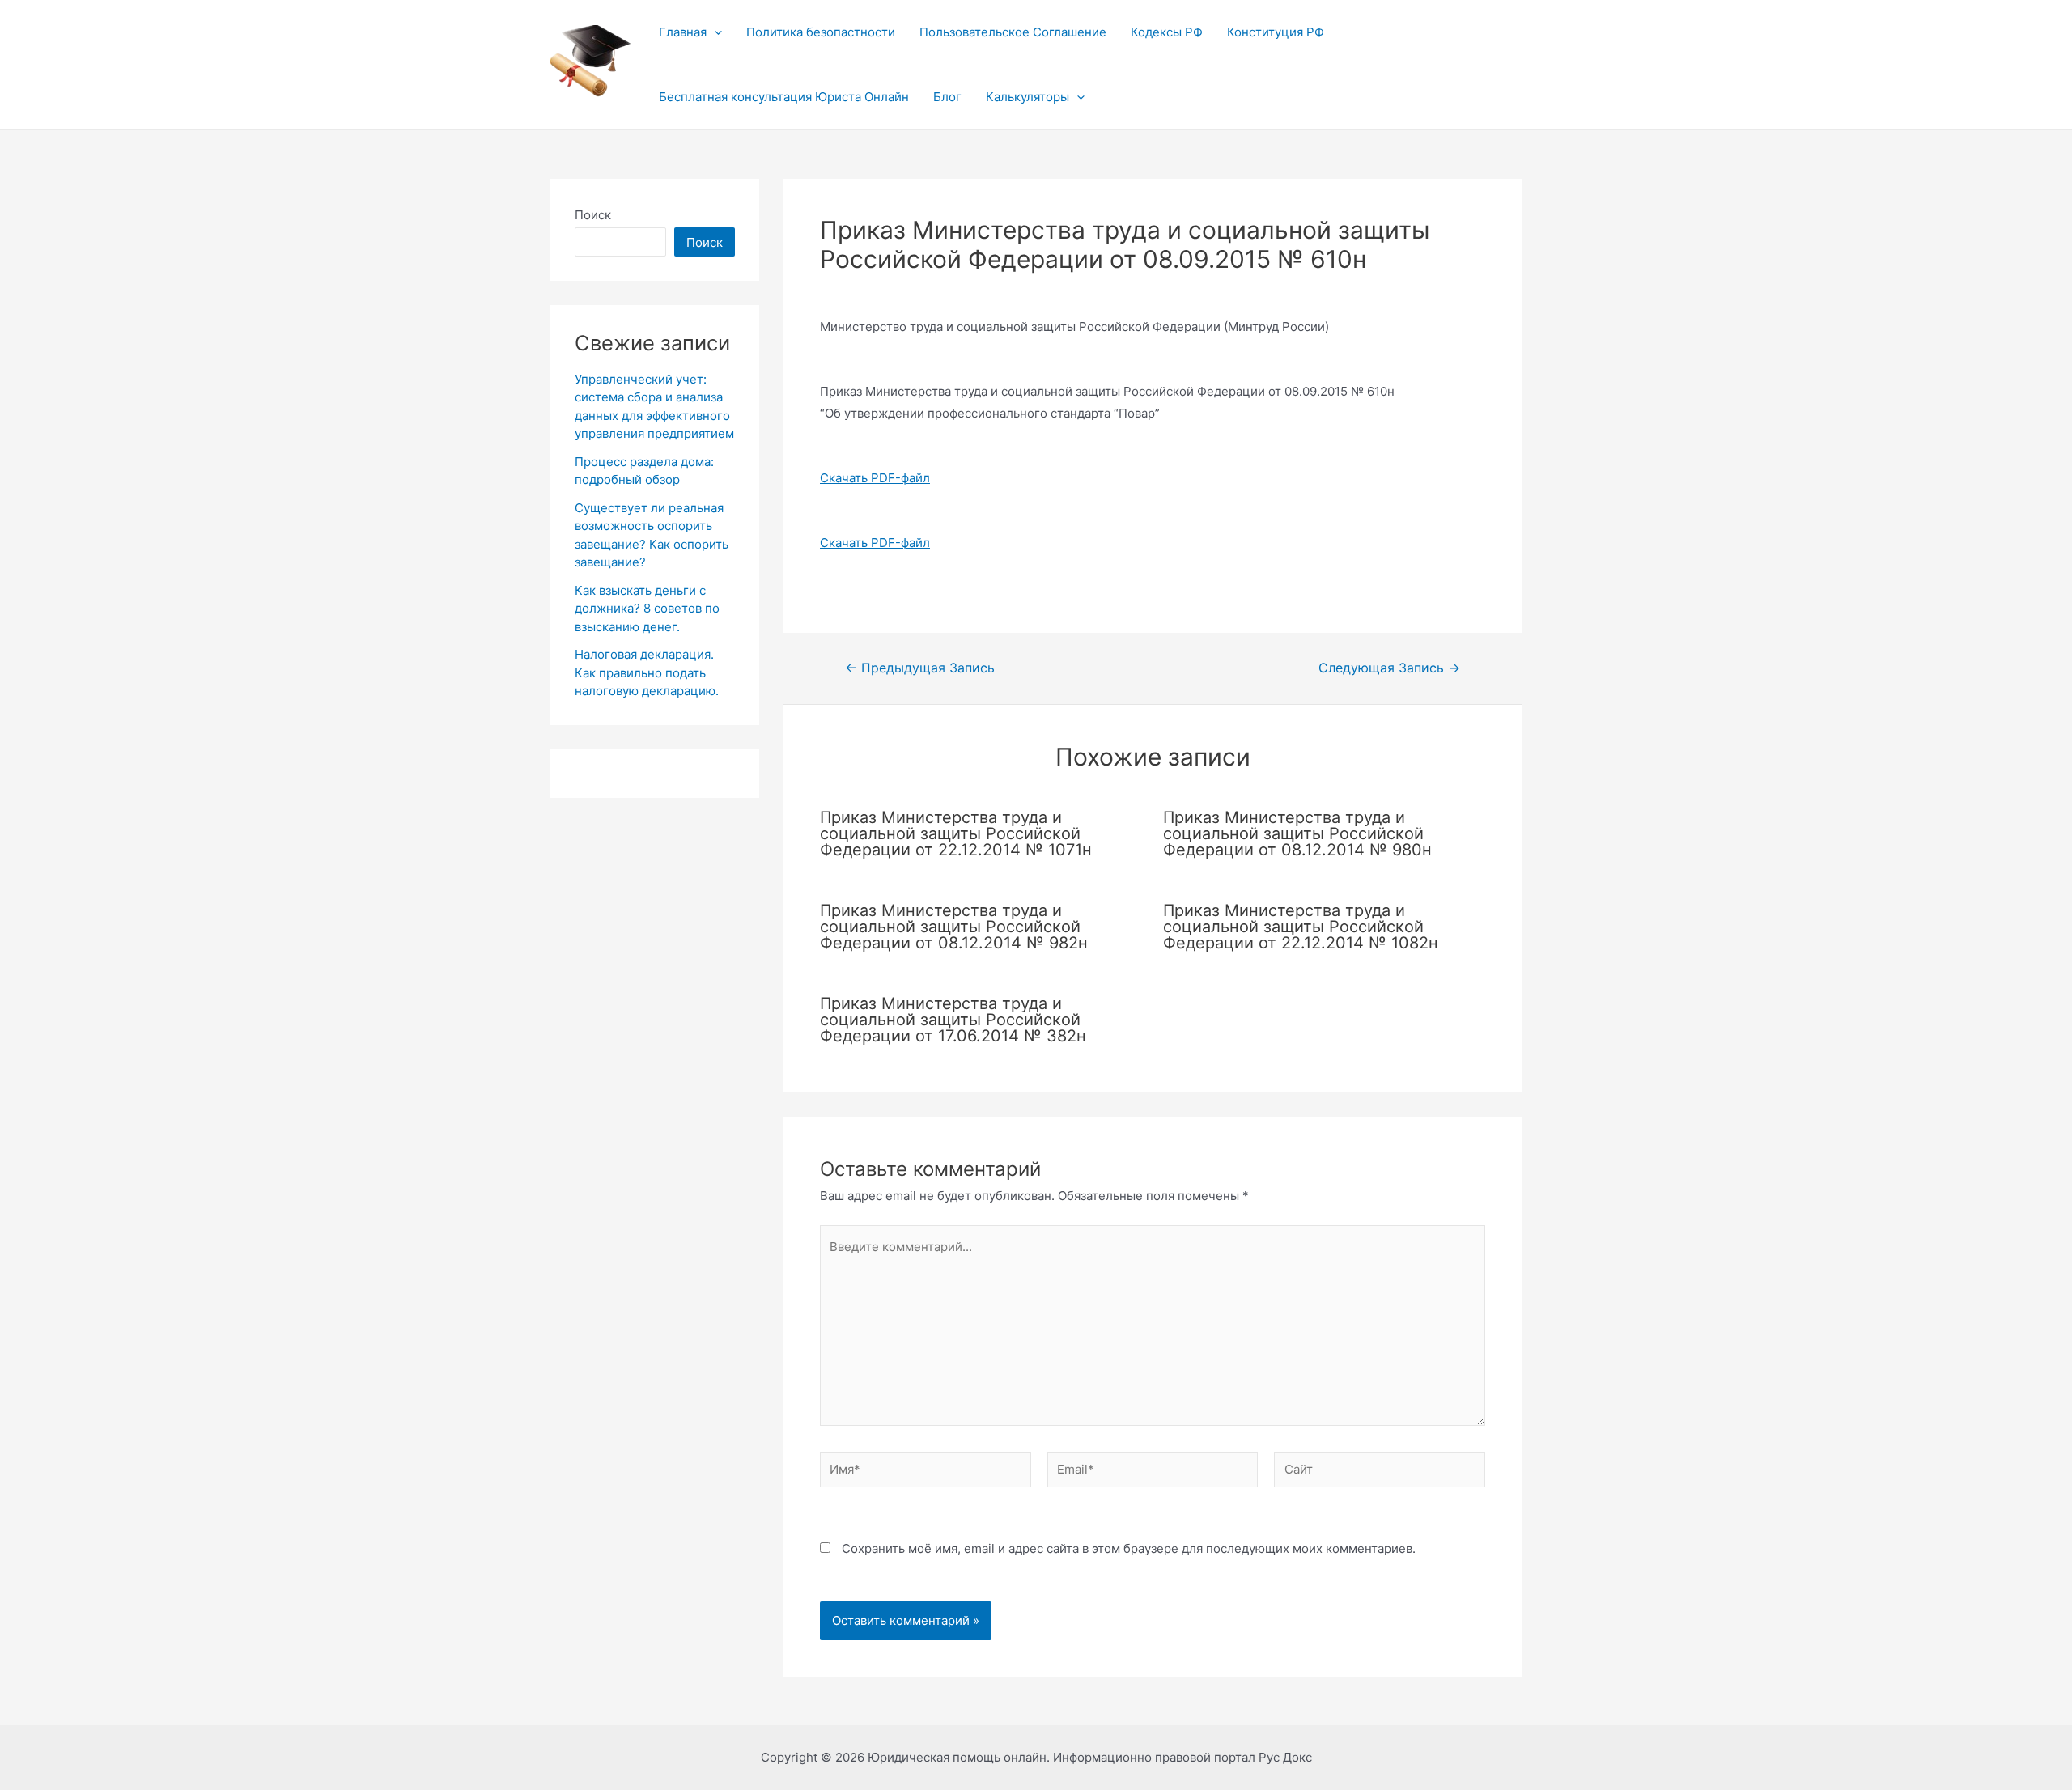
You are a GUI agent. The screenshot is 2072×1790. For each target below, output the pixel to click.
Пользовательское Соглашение (1013, 32)
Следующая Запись (1389, 668)
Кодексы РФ (1167, 32)
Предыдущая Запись (920, 668)
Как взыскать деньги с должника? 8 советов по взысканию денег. (647, 609)
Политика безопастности (821, 32)
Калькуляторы (1028, 97)
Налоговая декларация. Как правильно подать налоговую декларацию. (647, 672)
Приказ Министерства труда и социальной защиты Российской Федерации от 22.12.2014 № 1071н (956, 833)
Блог (947, 97)
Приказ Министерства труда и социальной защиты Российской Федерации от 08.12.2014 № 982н (954, 927)
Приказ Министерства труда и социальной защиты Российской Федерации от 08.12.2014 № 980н (1297, 833)
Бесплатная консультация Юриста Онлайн (784, 97)
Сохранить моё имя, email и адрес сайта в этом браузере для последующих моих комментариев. (1129, 1548)
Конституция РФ (1276, 32)
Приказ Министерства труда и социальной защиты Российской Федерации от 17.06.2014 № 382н (953, 1020)
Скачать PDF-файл (875, 478)
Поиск (593, 215)
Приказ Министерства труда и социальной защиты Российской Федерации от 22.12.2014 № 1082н (1301, 927)
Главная (683, 32)
